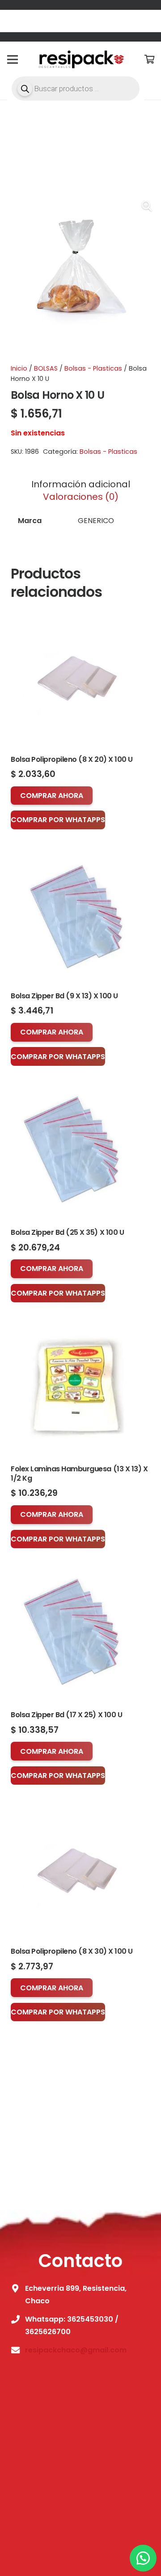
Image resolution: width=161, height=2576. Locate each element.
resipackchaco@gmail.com (76, 2350)
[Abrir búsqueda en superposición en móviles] (76, 89)
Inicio (19, 368)
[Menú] (13, 59)
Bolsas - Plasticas (93, 368)
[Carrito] (150, 59)
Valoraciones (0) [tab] (81, 497)
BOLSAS (46, 368)
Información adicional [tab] (81, 484)
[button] (147, 206)
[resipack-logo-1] (80, 59)
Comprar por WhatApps (58, 820)
